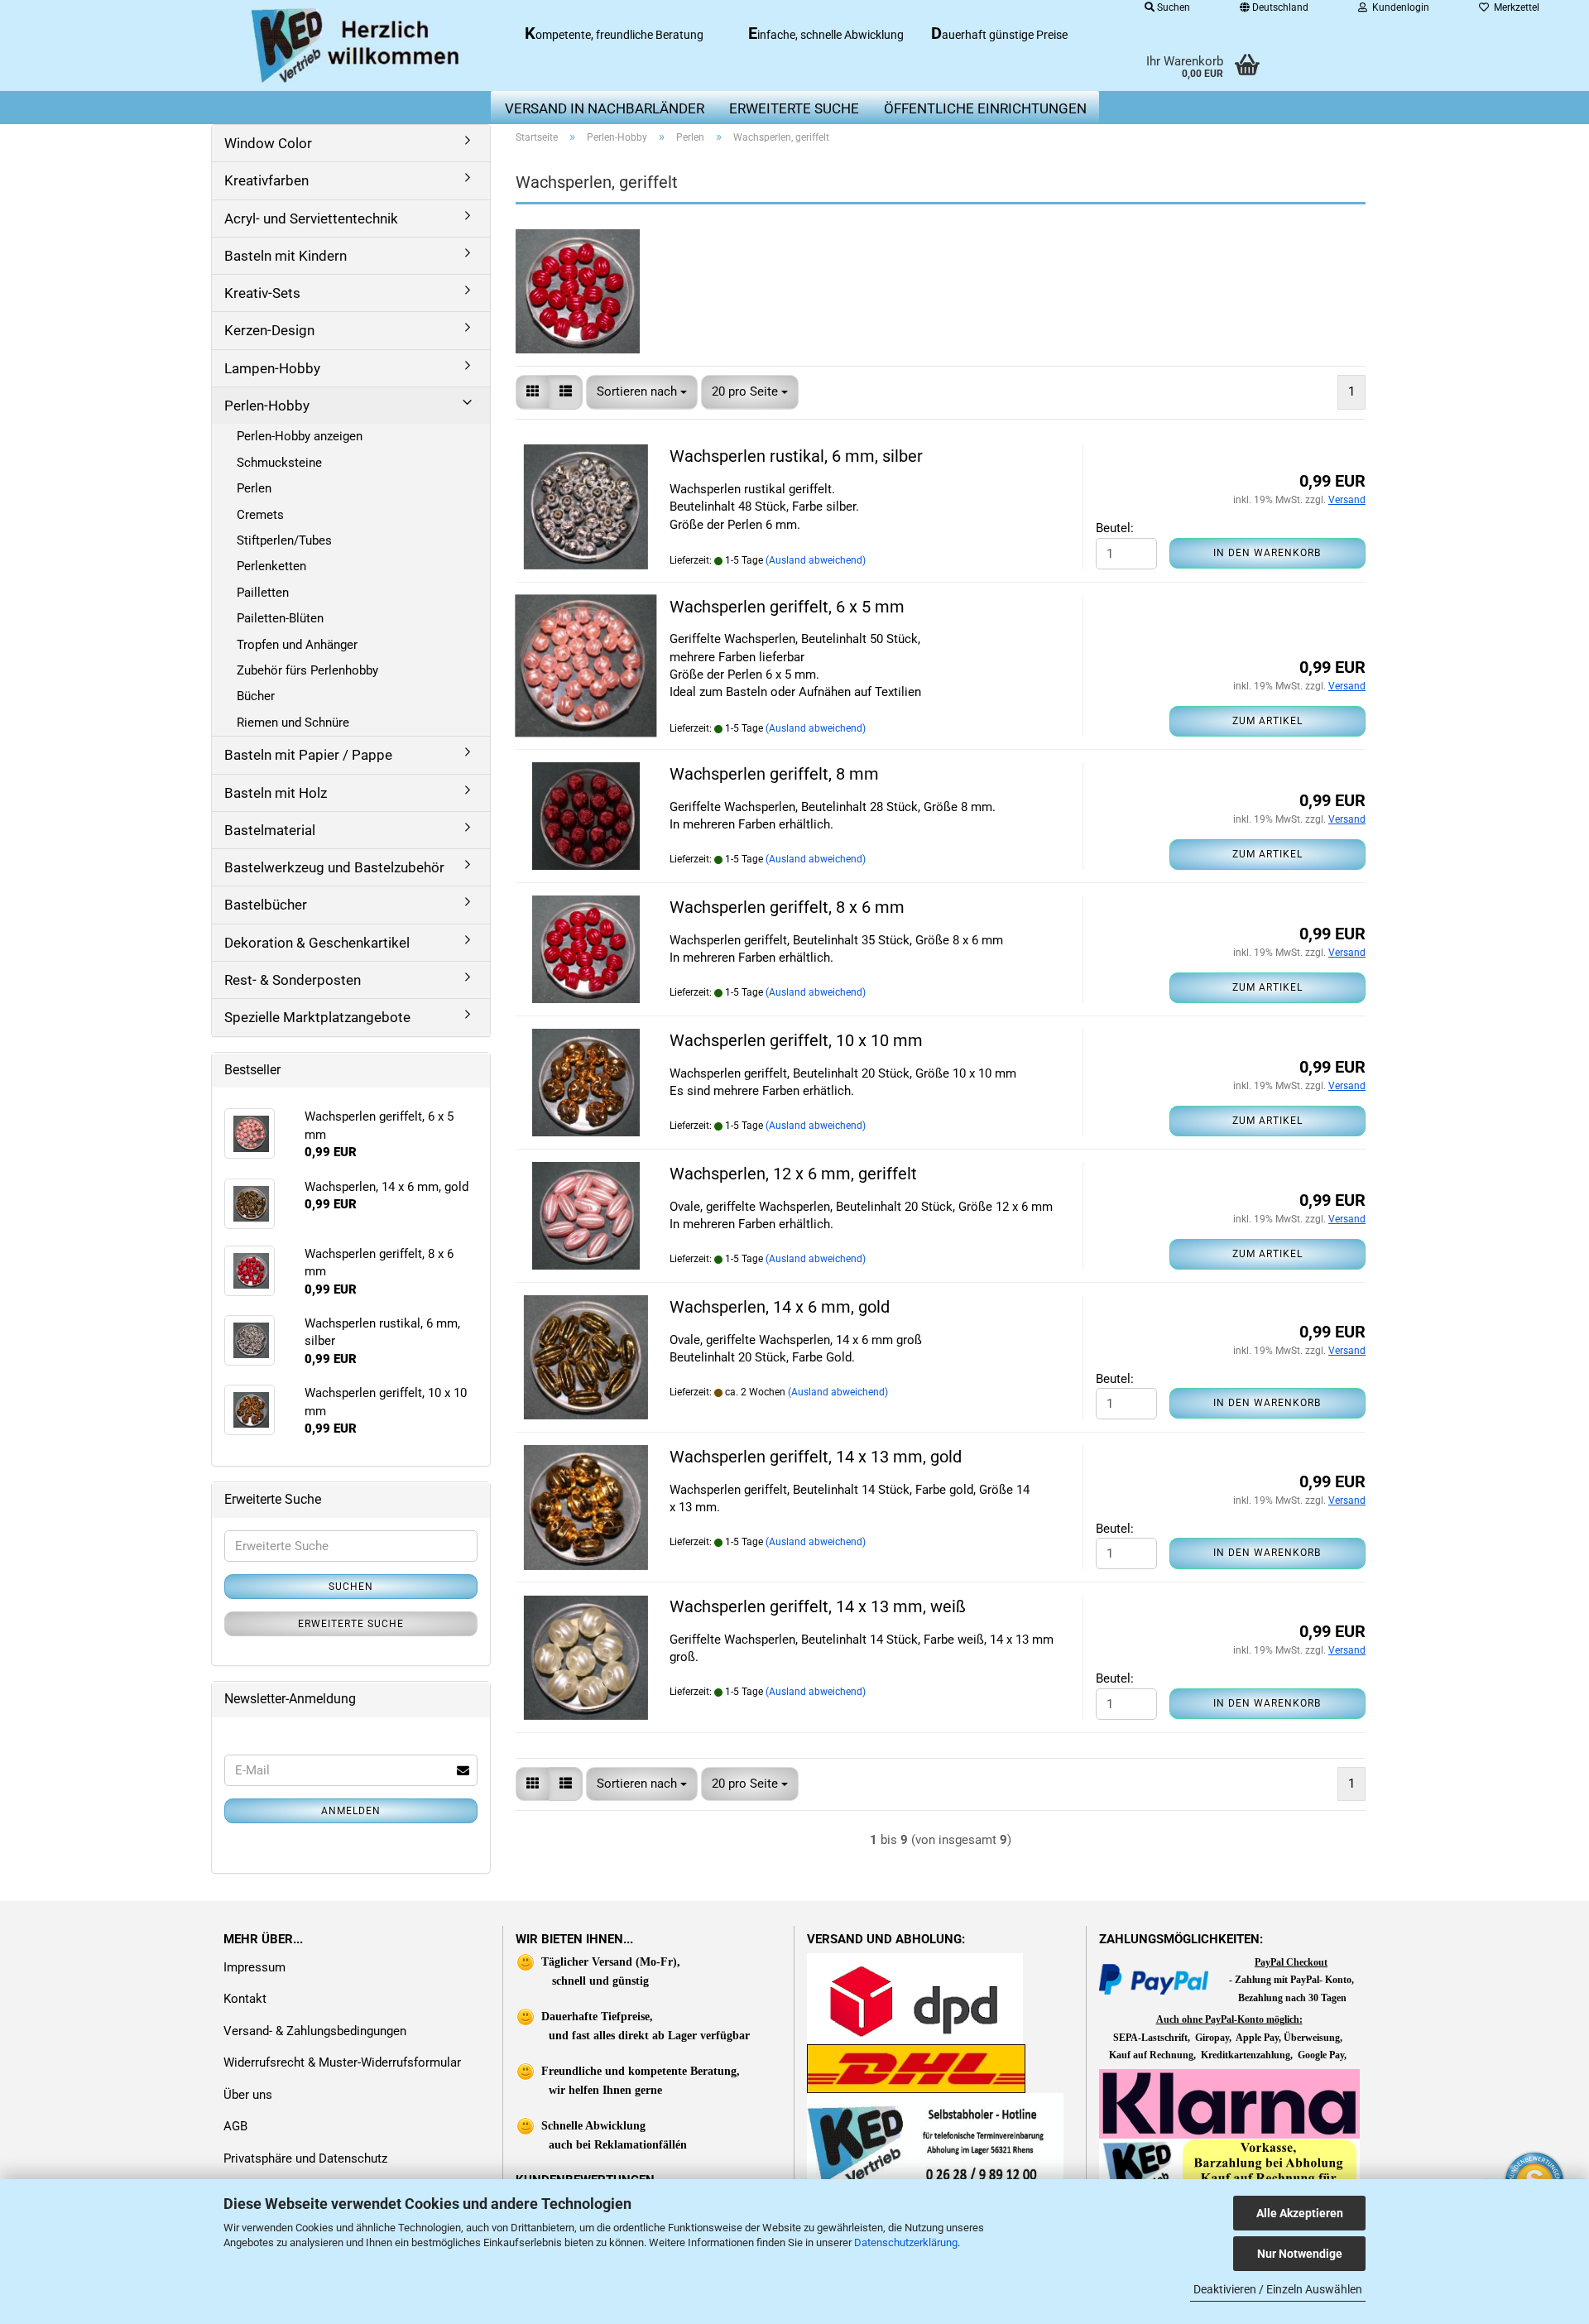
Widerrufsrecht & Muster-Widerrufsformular (342, 2062)
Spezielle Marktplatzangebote (317, 1017)
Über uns (248, 2095)
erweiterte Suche (794, 108)
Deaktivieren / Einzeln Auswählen (1278, 2289)
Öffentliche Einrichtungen (985, 108)
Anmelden (351, 1811)
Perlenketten (271, 566)
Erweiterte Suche (351, 1624)
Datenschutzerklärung (906, 2242)
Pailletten (263, 593)
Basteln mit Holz (276, 793)
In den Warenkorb (1267, 553)
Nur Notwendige (1300, 2254)
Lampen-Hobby (272, 368)
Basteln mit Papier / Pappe (308, 755)
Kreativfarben (266, 180)
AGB (235, 2126)
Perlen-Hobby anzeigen (300, 436)
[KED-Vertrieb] (357, 46)
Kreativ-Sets (262, 293)
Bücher (256, 696)
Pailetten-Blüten (280, 618)
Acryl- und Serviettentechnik (311, 218)
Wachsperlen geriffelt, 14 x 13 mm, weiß (818, 1606)
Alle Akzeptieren (1300, 2213)
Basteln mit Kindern (286, 256)
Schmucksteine (279, 463)
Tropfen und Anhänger (297, 645)
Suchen (351, 1587)
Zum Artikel (1267, 721)
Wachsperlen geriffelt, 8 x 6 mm (787, 907)
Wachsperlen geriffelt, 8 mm (774, 774)
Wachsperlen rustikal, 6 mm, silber (796, 456)
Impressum (254, 1967)
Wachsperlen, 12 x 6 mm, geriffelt (793, 1174)
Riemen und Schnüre (293, 723)
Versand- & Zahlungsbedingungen (315, 2031)
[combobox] (642, 392)
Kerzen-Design (269, 330)
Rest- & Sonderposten (293, 980)
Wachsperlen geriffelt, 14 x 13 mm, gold (816, 1457)
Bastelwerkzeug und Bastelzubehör (334, 867)
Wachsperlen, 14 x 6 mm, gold (780, 1307)
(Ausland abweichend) (816, 560)
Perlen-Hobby (267, 406)
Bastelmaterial (270, 830)
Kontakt (245, 1999)
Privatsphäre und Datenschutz (305, 2158)
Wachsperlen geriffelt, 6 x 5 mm (787, 607)
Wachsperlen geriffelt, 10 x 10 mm (796, 1040)
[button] (533, 392)
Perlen (254, 488)
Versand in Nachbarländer (605, 108)
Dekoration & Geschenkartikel (317, 943)
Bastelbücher (266, 905)
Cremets (260, 515)
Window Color (268, 143)
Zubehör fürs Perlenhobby (307, 670)
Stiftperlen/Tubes (284, 540)
